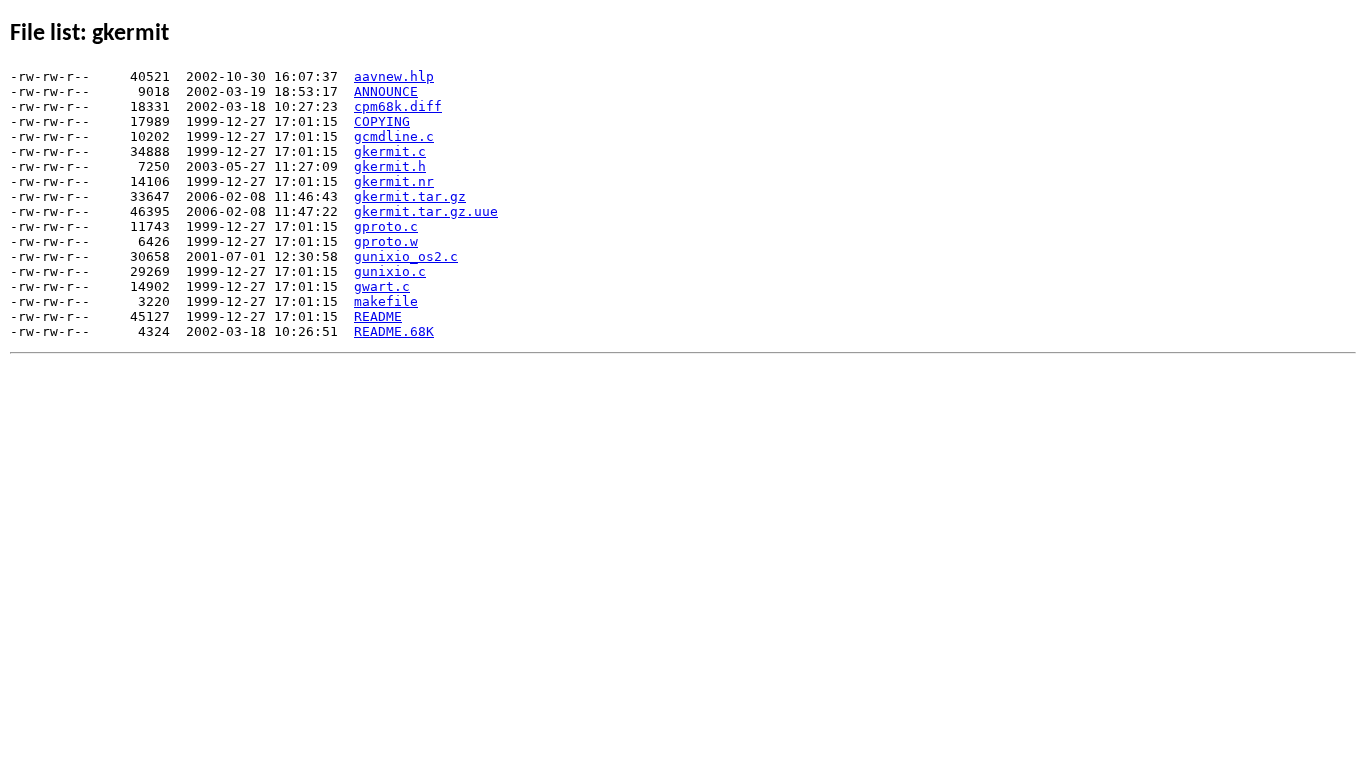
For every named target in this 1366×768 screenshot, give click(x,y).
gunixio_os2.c (406, 256)
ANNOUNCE (386, 91)
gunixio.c (390, 271)
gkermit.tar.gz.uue (426, 211)
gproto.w (386, 241)
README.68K (394, 331)
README (378, 316)
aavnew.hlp (394, 76)
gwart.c (382, 286)
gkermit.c (390, 151)
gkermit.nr (394, 181)
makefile (386, 301)
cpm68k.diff (398, 106)
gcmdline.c (394, 136)
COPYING (382, 121)
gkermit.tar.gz (410, 196)
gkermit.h (390, 166)
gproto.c (386, 226)
